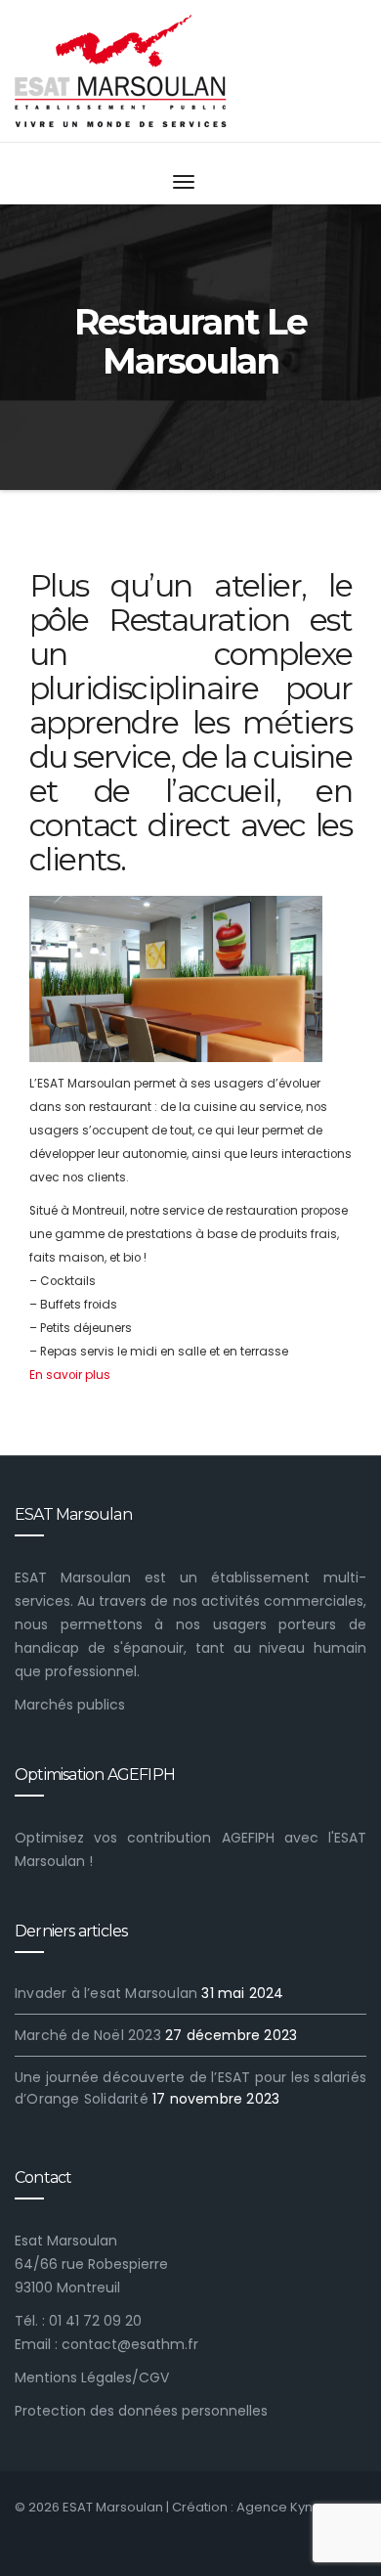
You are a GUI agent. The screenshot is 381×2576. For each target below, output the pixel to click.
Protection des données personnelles (141, 2411)
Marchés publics (70, 1705)
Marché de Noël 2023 (88, 2035)
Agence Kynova (287, 2507)
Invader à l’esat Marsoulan (106, 1993)
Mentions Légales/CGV (92, 2377)
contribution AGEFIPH (200, 1838)
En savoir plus (70, 1375)
